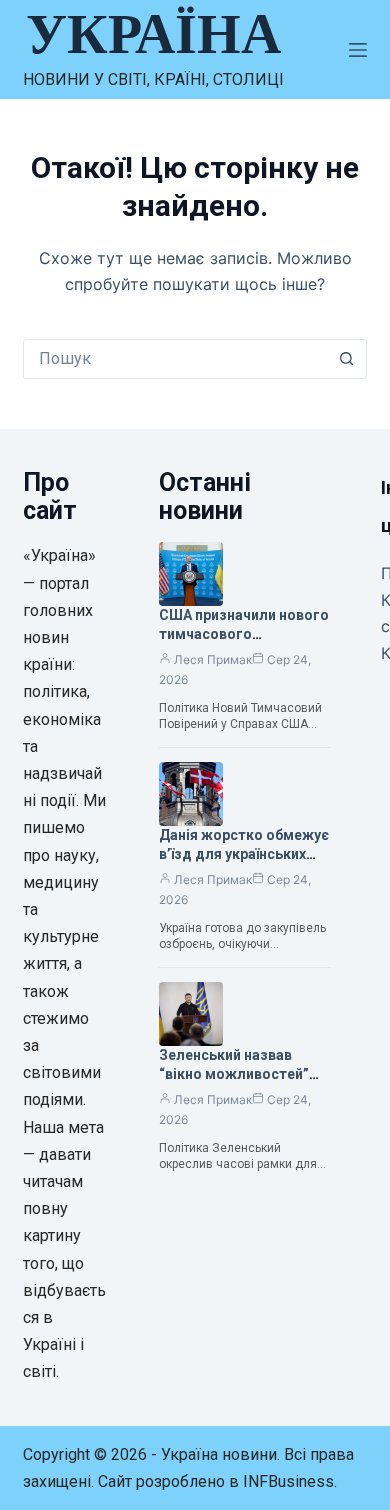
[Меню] (358, 50)
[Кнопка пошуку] (347, 359)
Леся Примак (213, 659)
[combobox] (175, 359)
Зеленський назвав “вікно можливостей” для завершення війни (235, 1074)
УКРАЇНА (153, 34)
